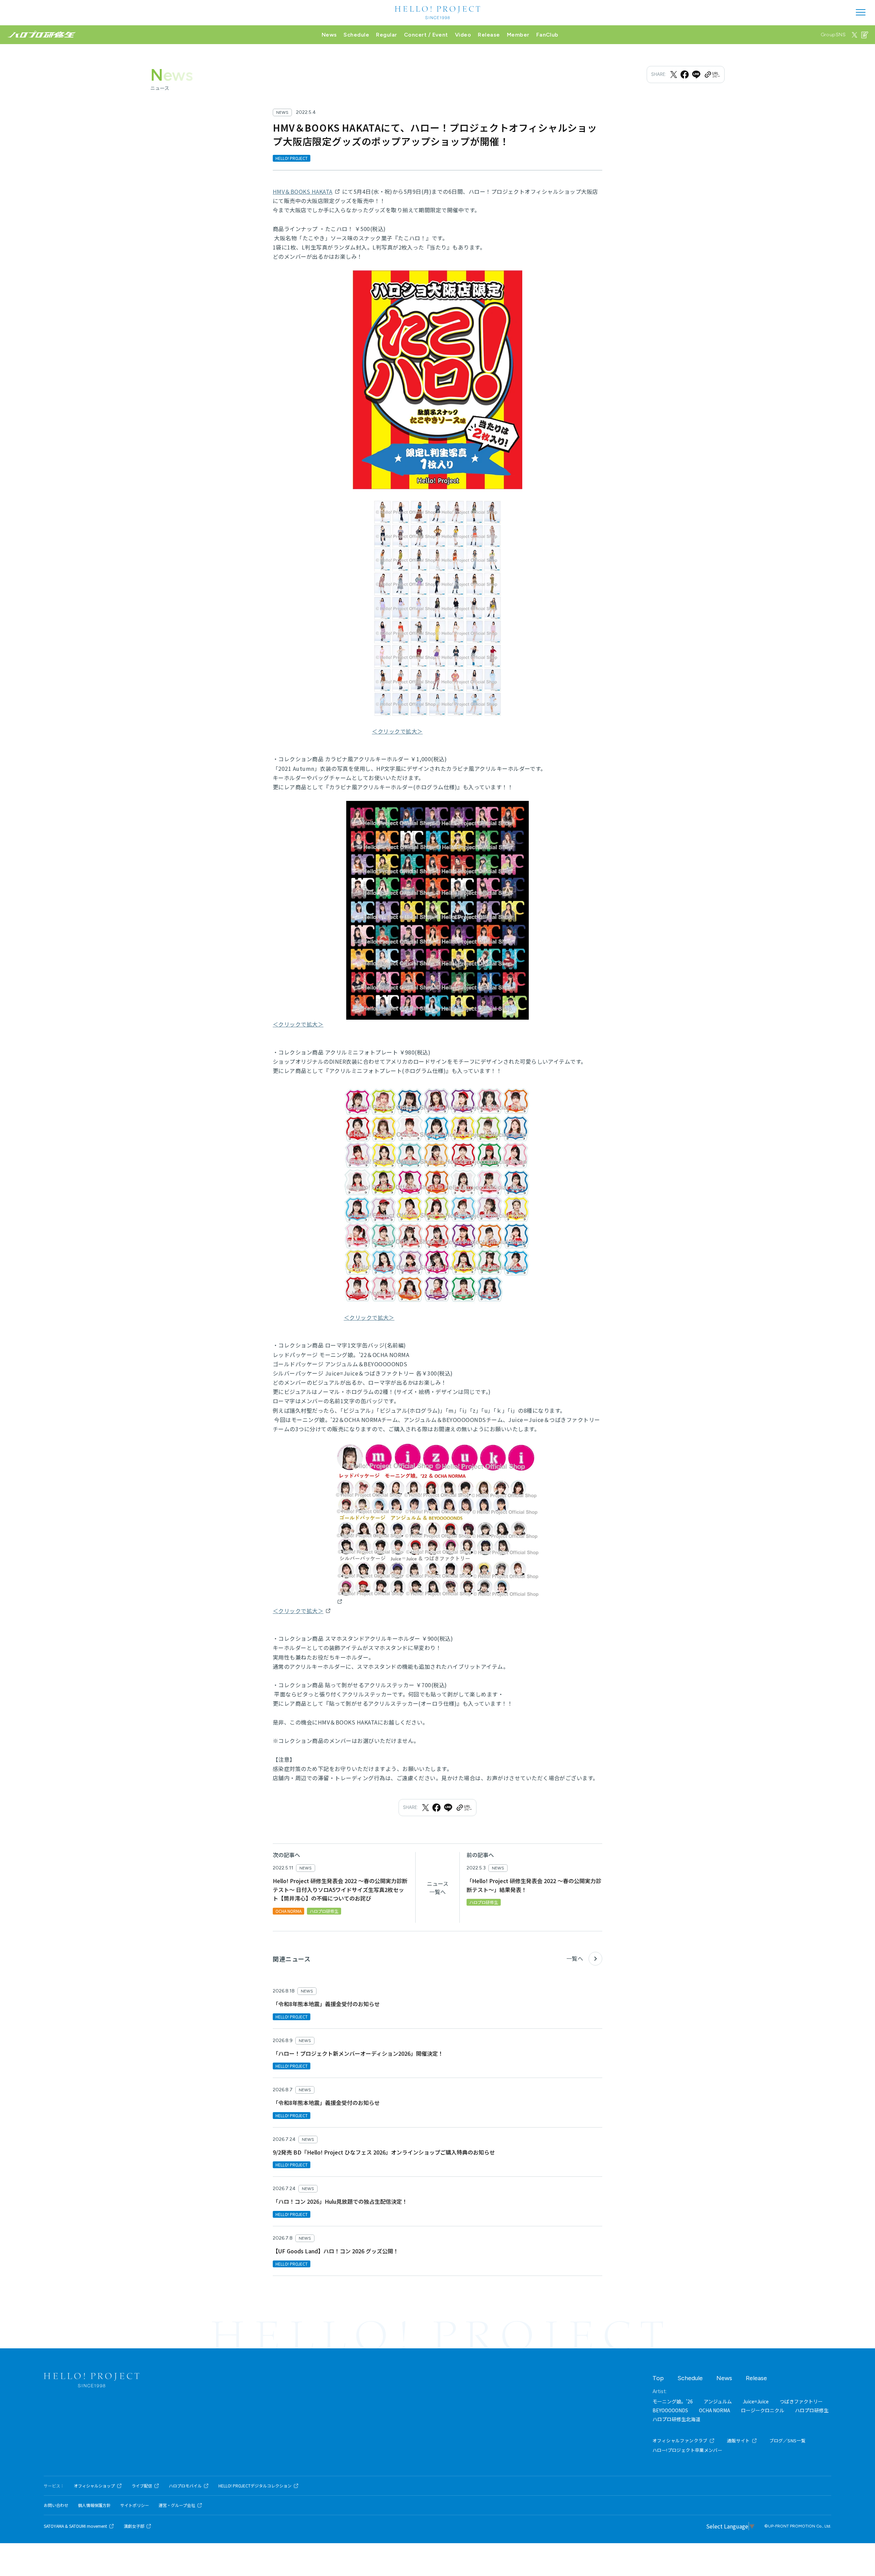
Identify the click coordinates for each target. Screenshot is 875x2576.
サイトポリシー (135, 2505)
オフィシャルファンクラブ (680, 2440)
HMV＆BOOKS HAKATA (303, 191)
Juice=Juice (756, 2401)
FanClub (547, 35)
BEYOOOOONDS (670, 2410)
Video (463, 35)
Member (518, 35)
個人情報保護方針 (94, 2505)
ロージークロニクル (763, 2410)
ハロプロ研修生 (812, 2410)
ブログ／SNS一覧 (788, 2440)
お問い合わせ (56, 2505)
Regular (386, 35)
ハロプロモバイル (185, 2486)
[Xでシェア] (674, 75)
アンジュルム (718, 2401)
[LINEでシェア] (696, 75)
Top (658, 2378)
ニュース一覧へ (438, 1888)
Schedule (356, 35)
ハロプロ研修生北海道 (676, 2419)
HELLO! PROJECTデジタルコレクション (255, 2486)
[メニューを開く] (861, 12)
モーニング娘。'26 (673, 2401)
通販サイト (738, 2440)
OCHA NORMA (715, 2410)
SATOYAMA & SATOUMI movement (75, 2526)
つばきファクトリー (801, 2401)
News (329, 35)
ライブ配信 (142, 2486)
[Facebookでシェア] (685, 75)
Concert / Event (426, 35)
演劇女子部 (134, 2526)
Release (489, 35)
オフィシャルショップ (94, 2486)
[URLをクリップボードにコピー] (712, 75)
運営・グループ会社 (177, 2505)
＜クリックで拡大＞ (397, 731)
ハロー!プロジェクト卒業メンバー (687, 2450)
